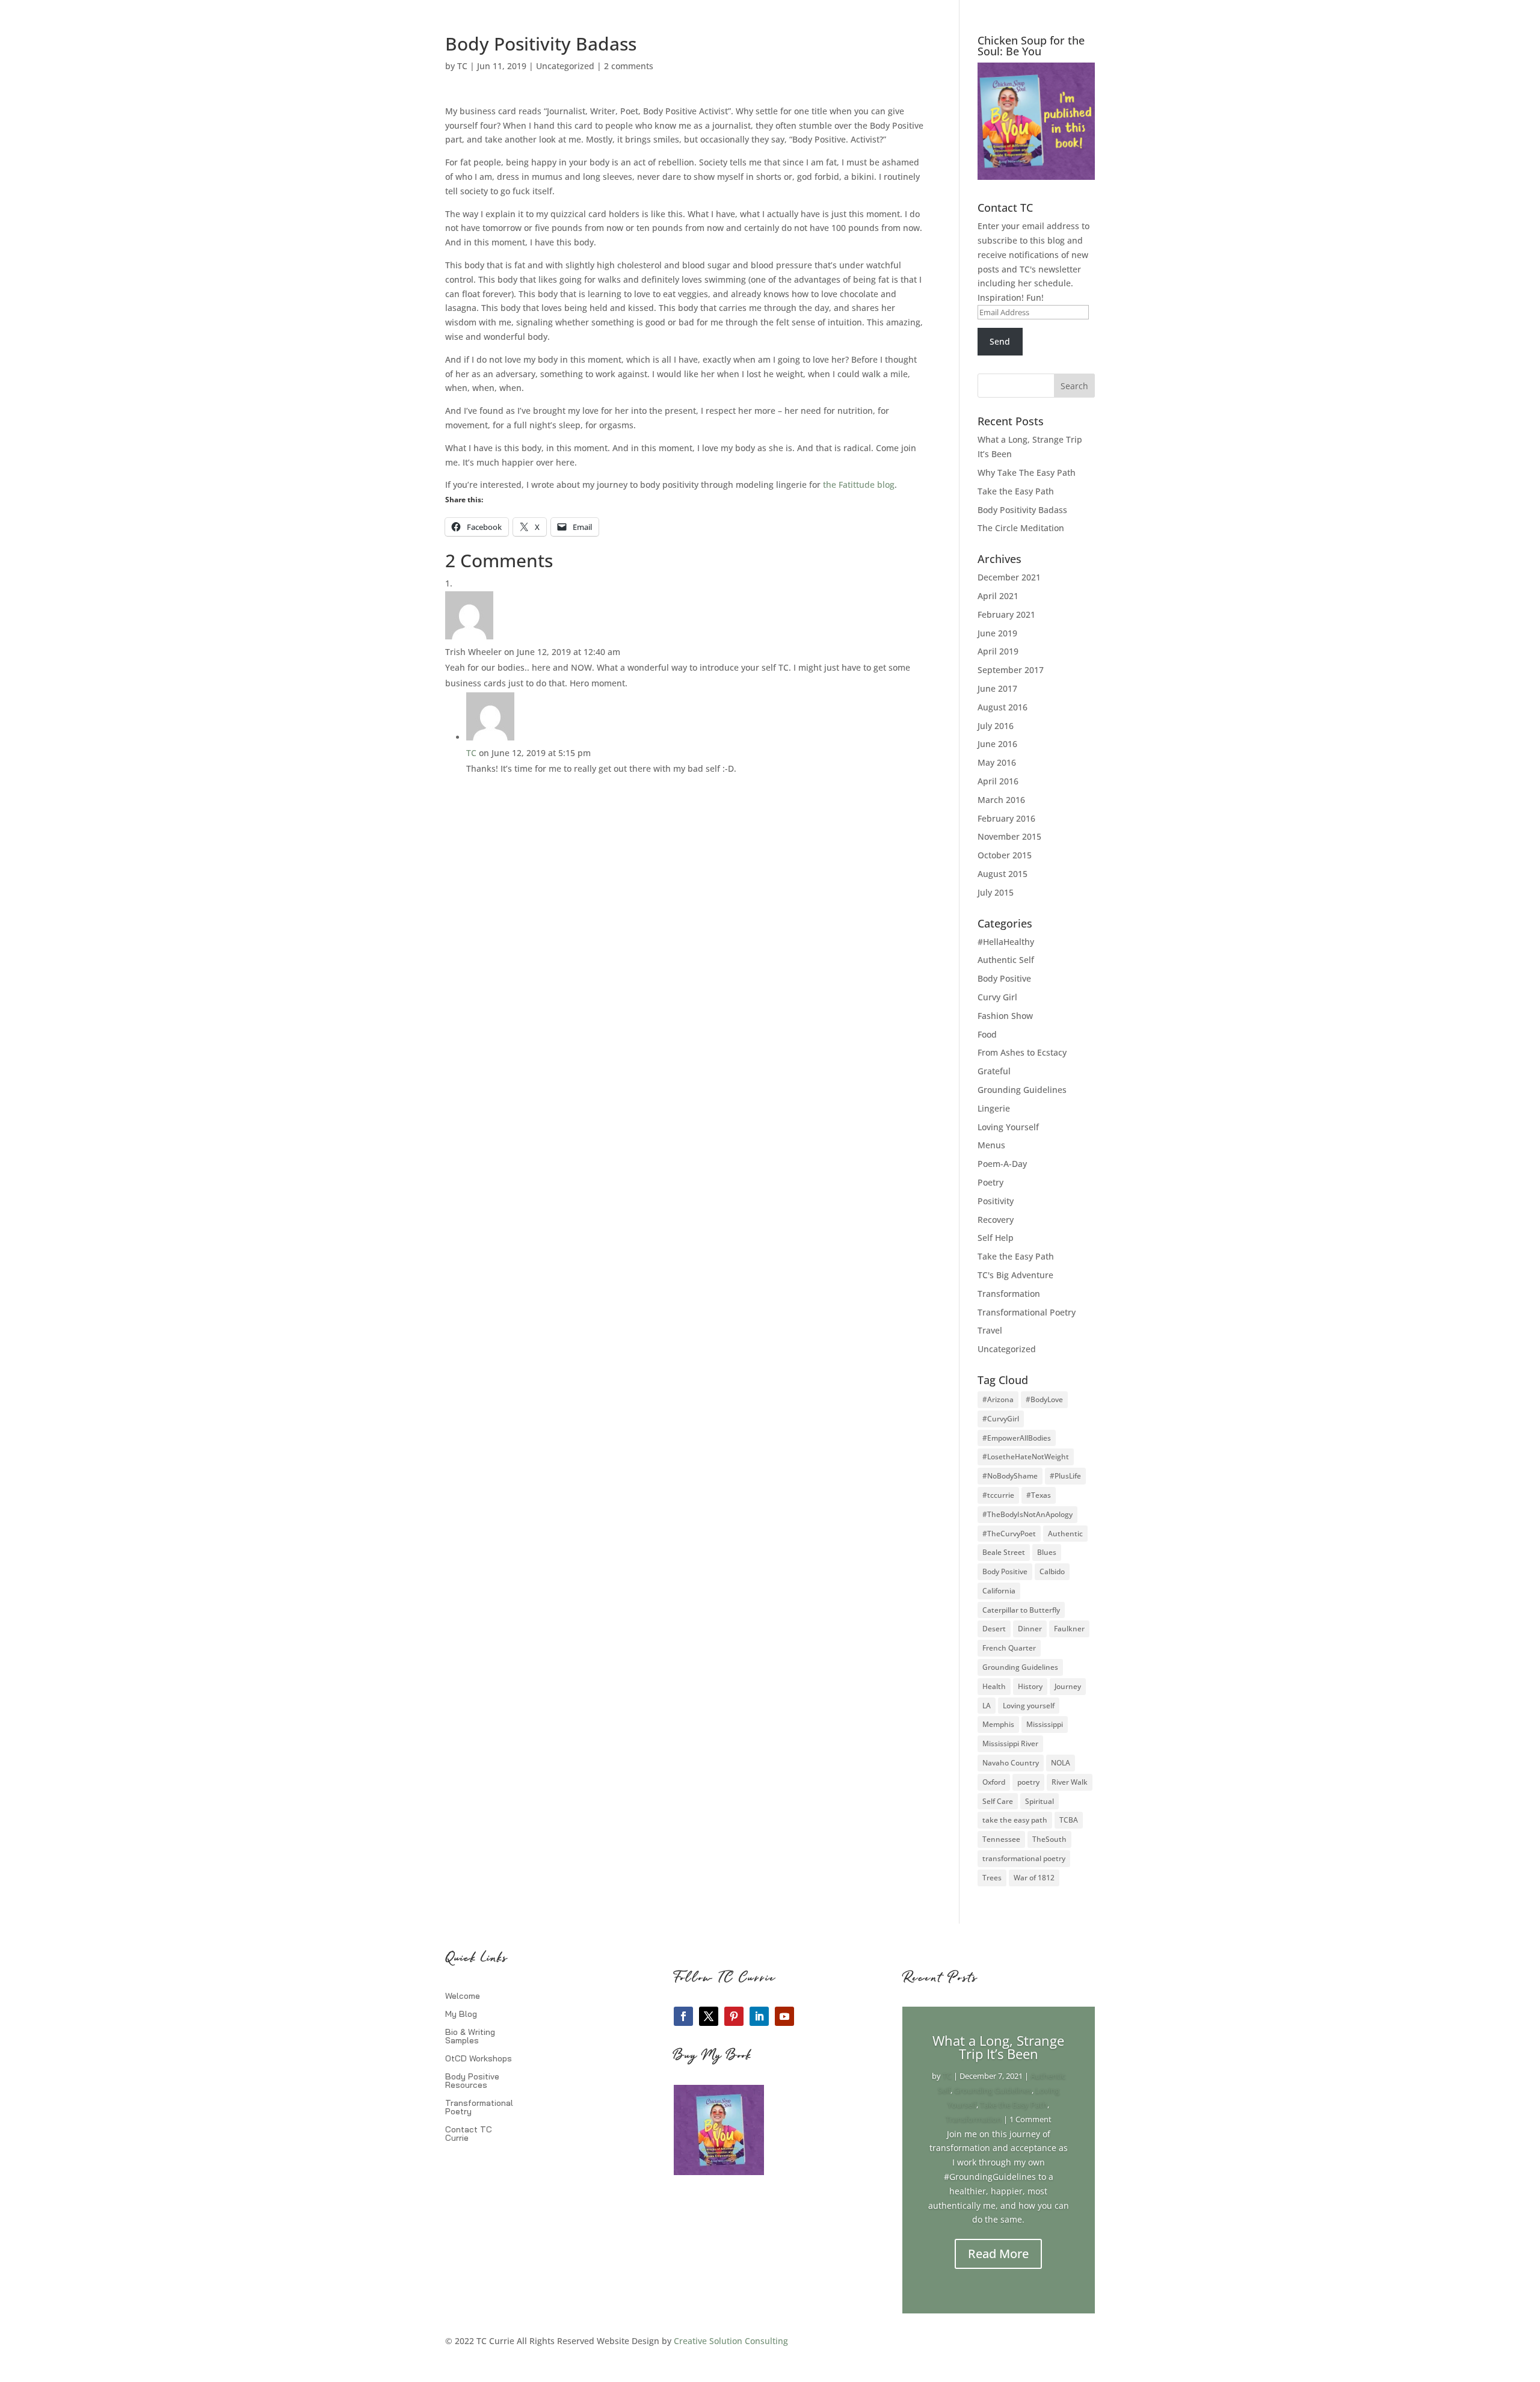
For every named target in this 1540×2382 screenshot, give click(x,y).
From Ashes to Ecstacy (1022, 1052)
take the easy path (1015, 1820)
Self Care (998, 1801)
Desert (994, 1629)
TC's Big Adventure (1015, 1275)
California (999, 1591)
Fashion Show (1005, 1016)
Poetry (990, 1182)
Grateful (994, 1071)
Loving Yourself (1008, 1127)
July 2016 (996, 726)
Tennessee (1001, 1839)
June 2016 (997, 744)
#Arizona (998, 1399)
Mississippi (1045, 1724)
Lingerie (994, 1108)
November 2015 (1009, 836)
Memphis (998, 1724)
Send (1000, 341)
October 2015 (1005, 855)
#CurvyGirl (1001, 1419)
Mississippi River (1010, 1743)
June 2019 (997, 633)
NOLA (1061, 1763)
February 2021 (1006, 614)
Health (994, 1686)
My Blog (461, 2014)
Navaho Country (1011, 1763)
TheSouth (1049, 1839)
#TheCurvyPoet (1009, 1534)
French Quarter (1009, 1648)
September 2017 (1011, 670)
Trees (992, 1878)
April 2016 (998, 781)
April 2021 (998, 596)
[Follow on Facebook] (683, 2016)
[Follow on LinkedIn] (759, 2016)
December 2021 (1009, 577)
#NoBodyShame (1010, 1476)
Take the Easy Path (1016, 491)
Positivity (996, 1201)
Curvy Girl (997, 997)
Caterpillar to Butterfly (1021, 1610)
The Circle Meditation (1021, 528)
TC (462, 66)
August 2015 (1003, 874)
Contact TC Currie (469, 2134)
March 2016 (1001, 800)
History (1030, 1686)
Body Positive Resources (472, 2081)
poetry (1028, 1782)
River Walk (1070, 1782)
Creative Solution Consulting (731, 2341)
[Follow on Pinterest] (734, 2016)
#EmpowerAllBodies (1017, 1438)
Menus (991, 1145)
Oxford (994, 1782)
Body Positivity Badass (1022, 510)
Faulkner (1069, 1629)
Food (987, 1034)
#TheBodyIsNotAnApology (1027, 1514)
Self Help (996, 1238)
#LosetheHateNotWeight (1026, 1457)
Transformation (1009, 1294)
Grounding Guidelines (1022, 1090)
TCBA (1069, 1820)
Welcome (463, 1996)
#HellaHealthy (1006, 942)
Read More (998, 2254)
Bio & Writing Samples (470, 2037)
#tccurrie (998, 1495)
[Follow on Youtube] (784, 2016)
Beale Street (1004, 1552)
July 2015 (996, 892)
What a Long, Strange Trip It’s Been (998, 2047)
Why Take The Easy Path (1027, 472)
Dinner (1030, 1629)
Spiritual (1039, 1801)
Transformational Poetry (1027, 1312)
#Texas (1039, 1495)
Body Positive (1004, 978)
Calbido (1052, 1571)
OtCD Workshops (479, 2059)
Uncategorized (565, 66)
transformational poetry (1024, 1858)
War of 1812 (1034, 1878)
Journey (1068, 1686)
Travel (990, 1330)
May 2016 (997, 762)
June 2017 (997, 688)
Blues (1047, 1552)
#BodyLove (1044, 1399)
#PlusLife (1065, 1476)
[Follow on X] (709, 2016)
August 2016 (1003, 707)
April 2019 (998, 651)
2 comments (629, 66)
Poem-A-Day (1002, 1164)
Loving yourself (1029, 1706)
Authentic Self (1006, 960)
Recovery (996, 1220)
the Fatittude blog (859, 485)
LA (987, 1706)
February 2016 (1006, 818)
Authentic (1065, 1534)
